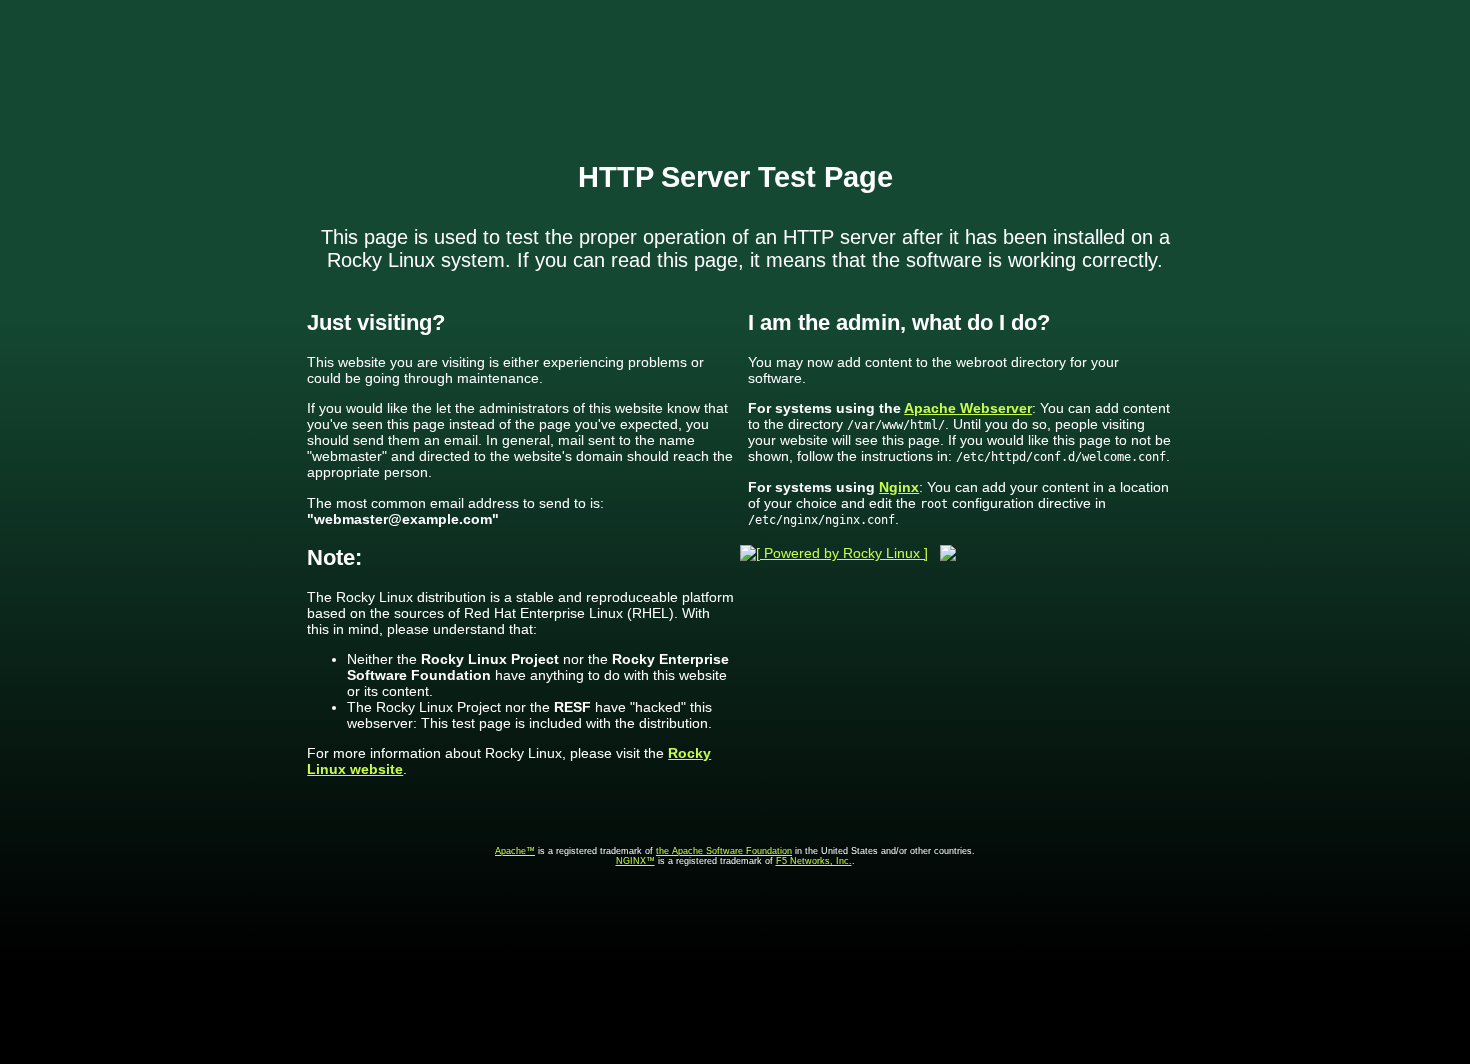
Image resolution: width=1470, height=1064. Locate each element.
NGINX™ (635, 861)
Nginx (899, 487)
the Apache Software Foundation (724, 851)
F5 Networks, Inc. (814, 861)
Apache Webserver (968, 408)
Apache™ (515, 851)
